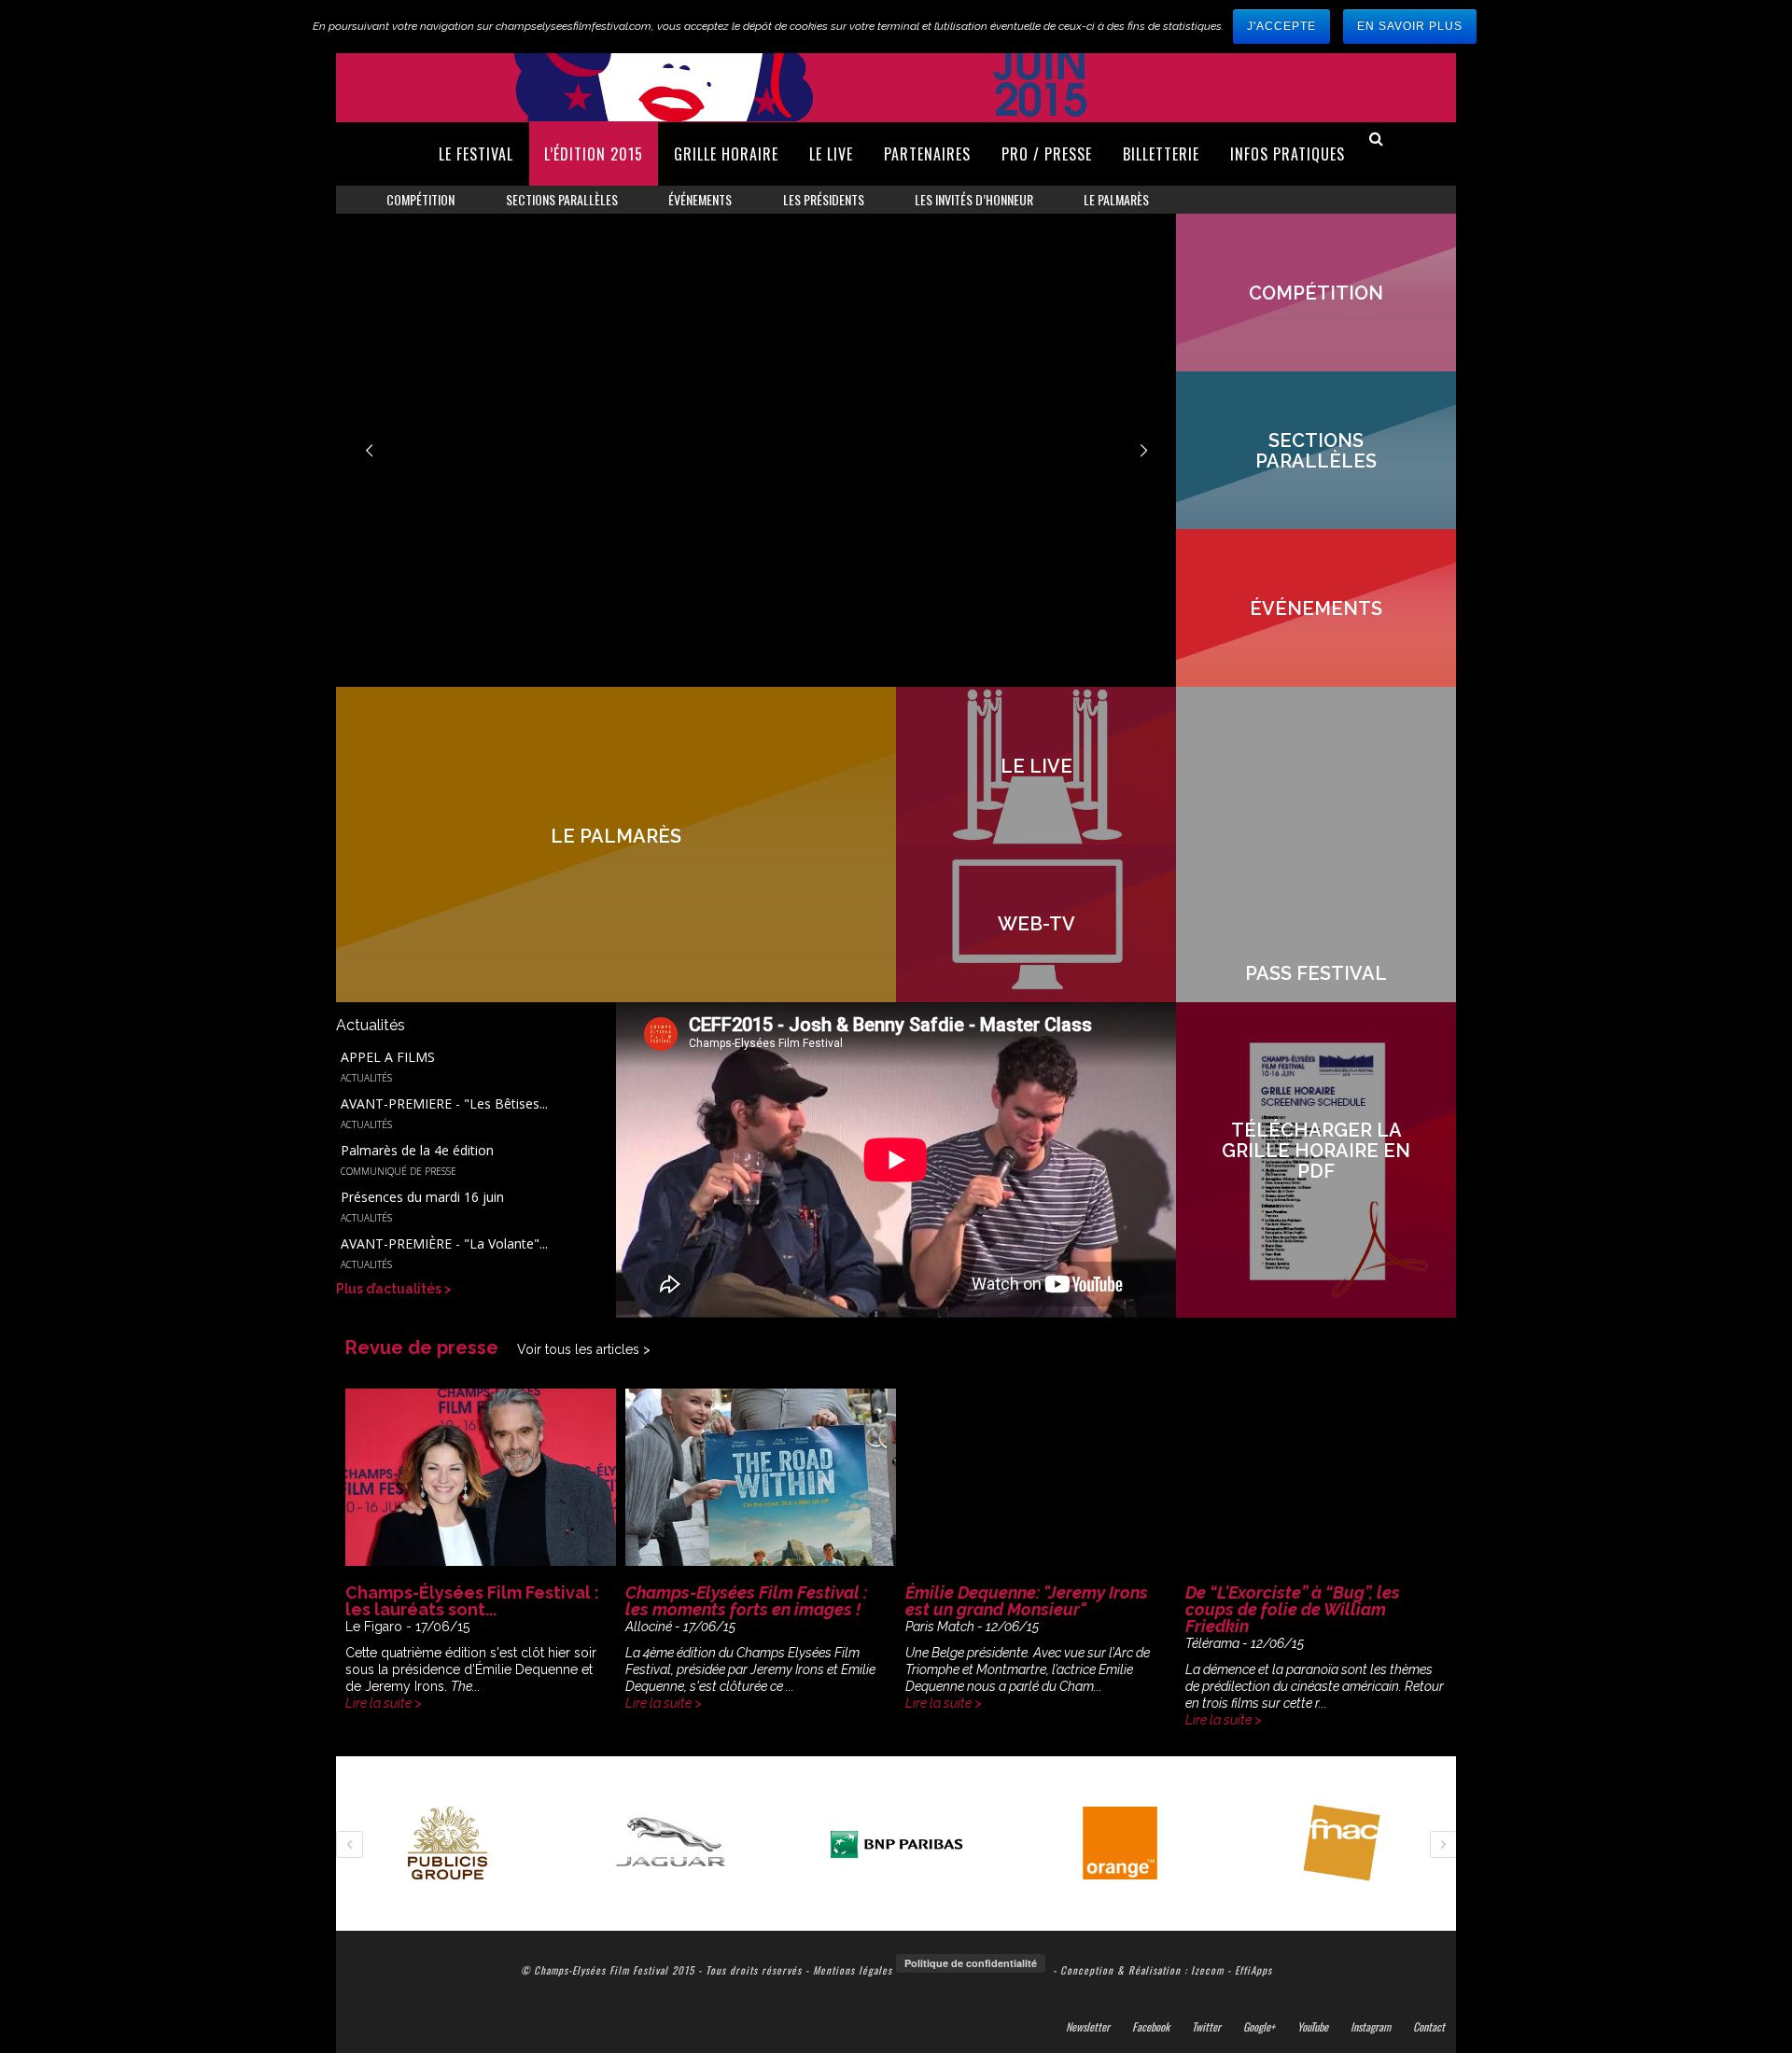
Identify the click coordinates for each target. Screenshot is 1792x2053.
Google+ (1259, 2027)
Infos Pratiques (1288, 154)
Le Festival (476, 154)
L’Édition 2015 (594, 154)
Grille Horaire (726, 154)
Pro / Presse (1047, 154)
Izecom (1207, 1970)
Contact (1429, 2027)
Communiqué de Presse (399, 1171)
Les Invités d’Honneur (974, 199)
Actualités (366, 1078)
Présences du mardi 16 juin (422, 1197)
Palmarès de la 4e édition (417, 1151)
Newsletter (1088, 2027)
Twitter (1206, 2027)
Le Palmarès (1116, 199)
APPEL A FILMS (388, 1057)
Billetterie (1161, 154)
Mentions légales (853, 1970)
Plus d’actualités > (394, 1289)
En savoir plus (1410, 26)
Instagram (1371, 2027)
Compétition (420, 199)
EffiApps (1253, 1970)
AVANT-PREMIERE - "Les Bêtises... (444, 1104)
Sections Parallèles (562, 199)
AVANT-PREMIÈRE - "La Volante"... (444, 1244)
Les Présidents (824, 199)
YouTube (1313, 2027)
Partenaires (927, 154)
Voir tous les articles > (584, 1349)
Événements (700, 199)
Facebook (1151, 2027)
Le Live (831, 154)
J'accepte (1281, 26)
